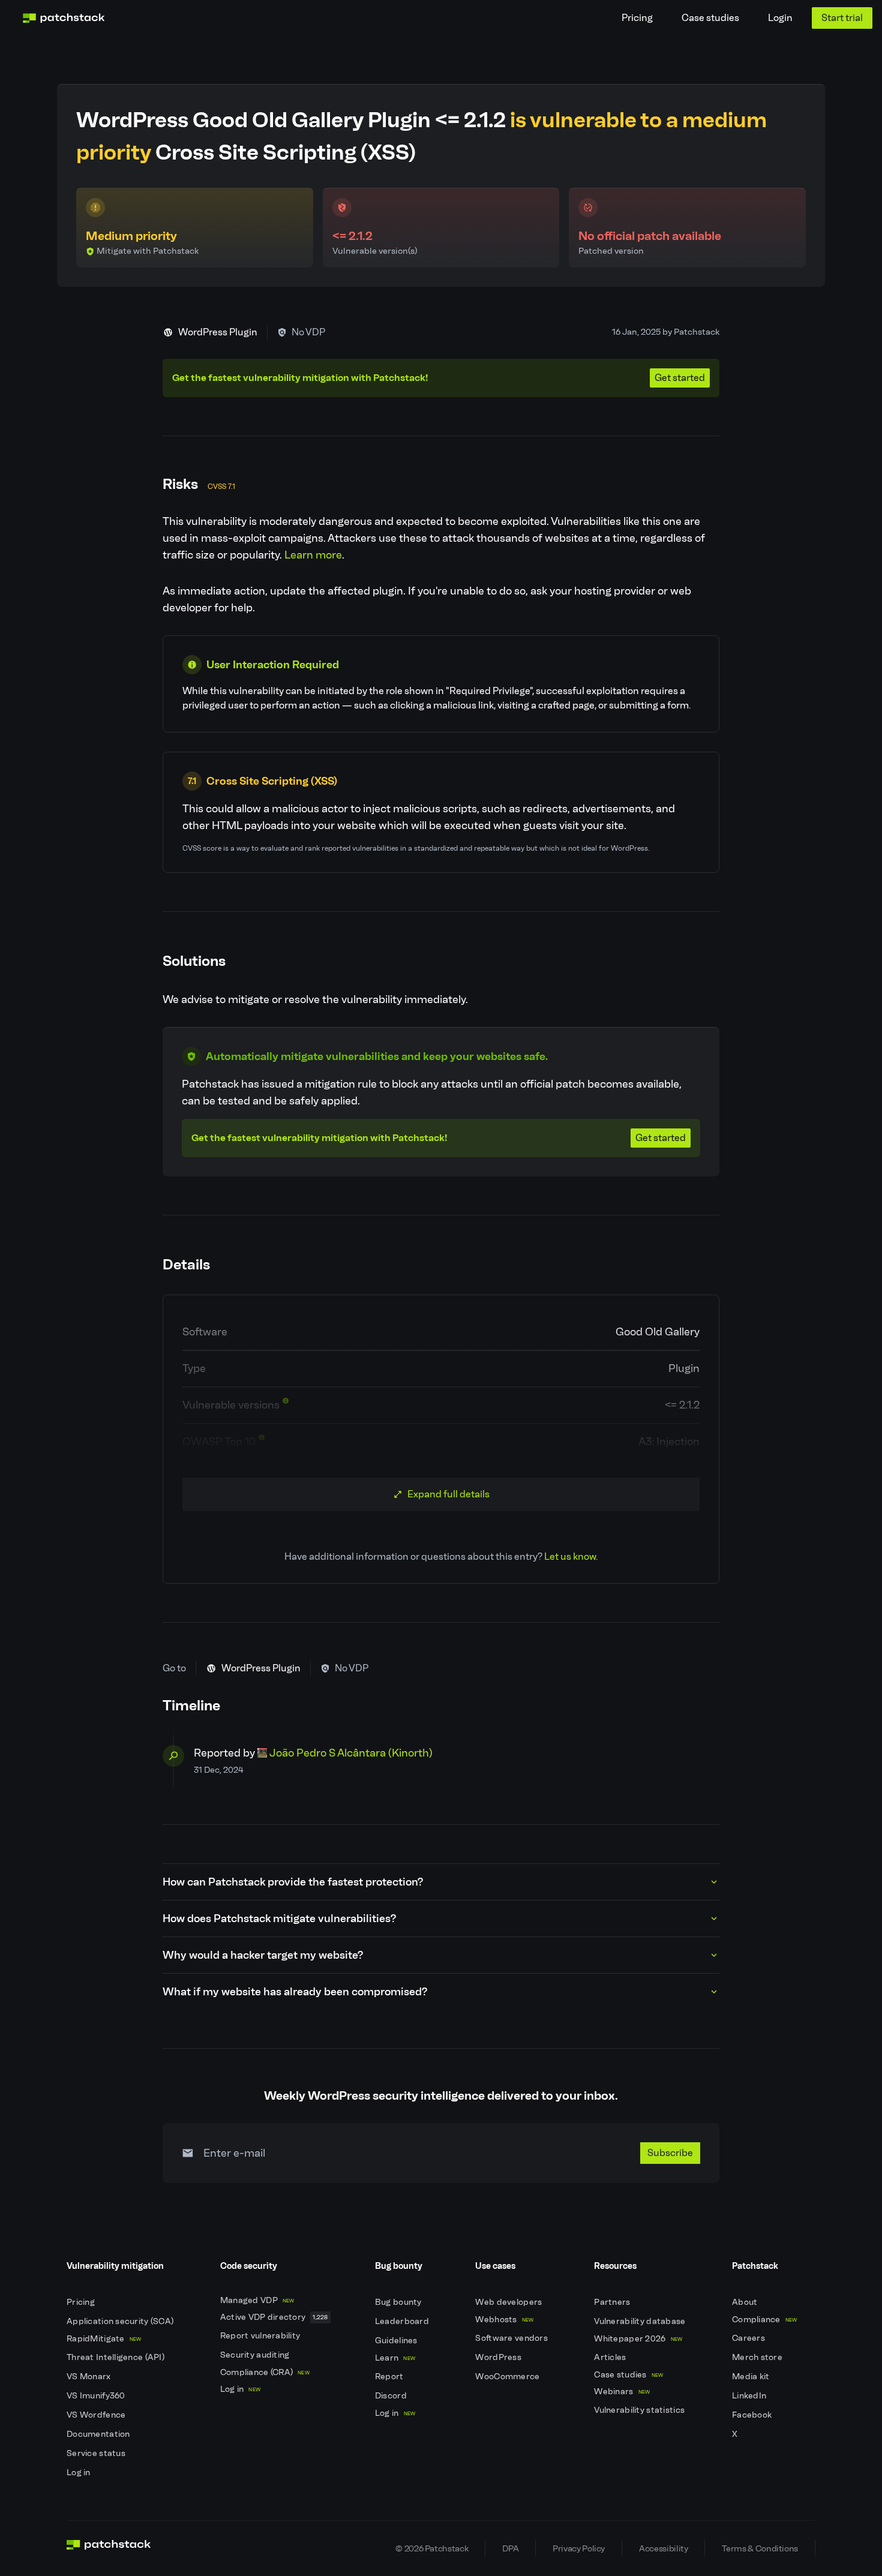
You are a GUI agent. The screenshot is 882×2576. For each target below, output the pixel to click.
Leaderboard (403, 2321)
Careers (749, 2338)
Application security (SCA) (121, 2321)
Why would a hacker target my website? (263, 1955)
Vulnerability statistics (640, 2410)
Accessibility (663, 2548)
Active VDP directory (274, 2317)
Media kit (752, 2377)
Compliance (765, 2320)
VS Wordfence (97, 2415)
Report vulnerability (261, 2336)
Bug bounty (399, 2302)
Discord (392, 2396)
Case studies (710, 18)
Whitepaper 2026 (638, 2339)
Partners (613, 2302)
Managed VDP (257, 2300)
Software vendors (512, 2338)
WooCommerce (508, 2377)
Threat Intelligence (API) (116, 2357)
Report (390, 2377)
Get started (680, 378)
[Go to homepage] (109, 2548)
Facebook (753, 2415)
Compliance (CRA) (265, 2372)
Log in (79, 2473)
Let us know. (571, 1556)
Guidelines (397, 2341)
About (746, 2302)
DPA (510, 2548)
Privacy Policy (579, 2548)
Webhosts (504, 2320)
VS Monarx (90, 2377)
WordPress (499, 2357)
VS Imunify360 (97, 2396)
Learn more (313, 555)
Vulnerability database (640, 2321)
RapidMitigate (104, 2339)
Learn (395, 2358)
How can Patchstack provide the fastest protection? (293, 1882)
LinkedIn (750, 2396)
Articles (611, 2357)
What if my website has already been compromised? (295, 1992)
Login (780, 18)
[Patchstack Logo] (64, 18)
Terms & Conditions (760, 2548)
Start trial (842, 18)
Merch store (758, 2357)
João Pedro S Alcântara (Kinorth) (351, 1753)
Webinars (622, 2392)
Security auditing (256, 2355)
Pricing (637, 18)
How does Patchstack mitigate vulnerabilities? (279, 1919)
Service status (97, 2453)
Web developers (509, 2302)
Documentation (99, 2434)
